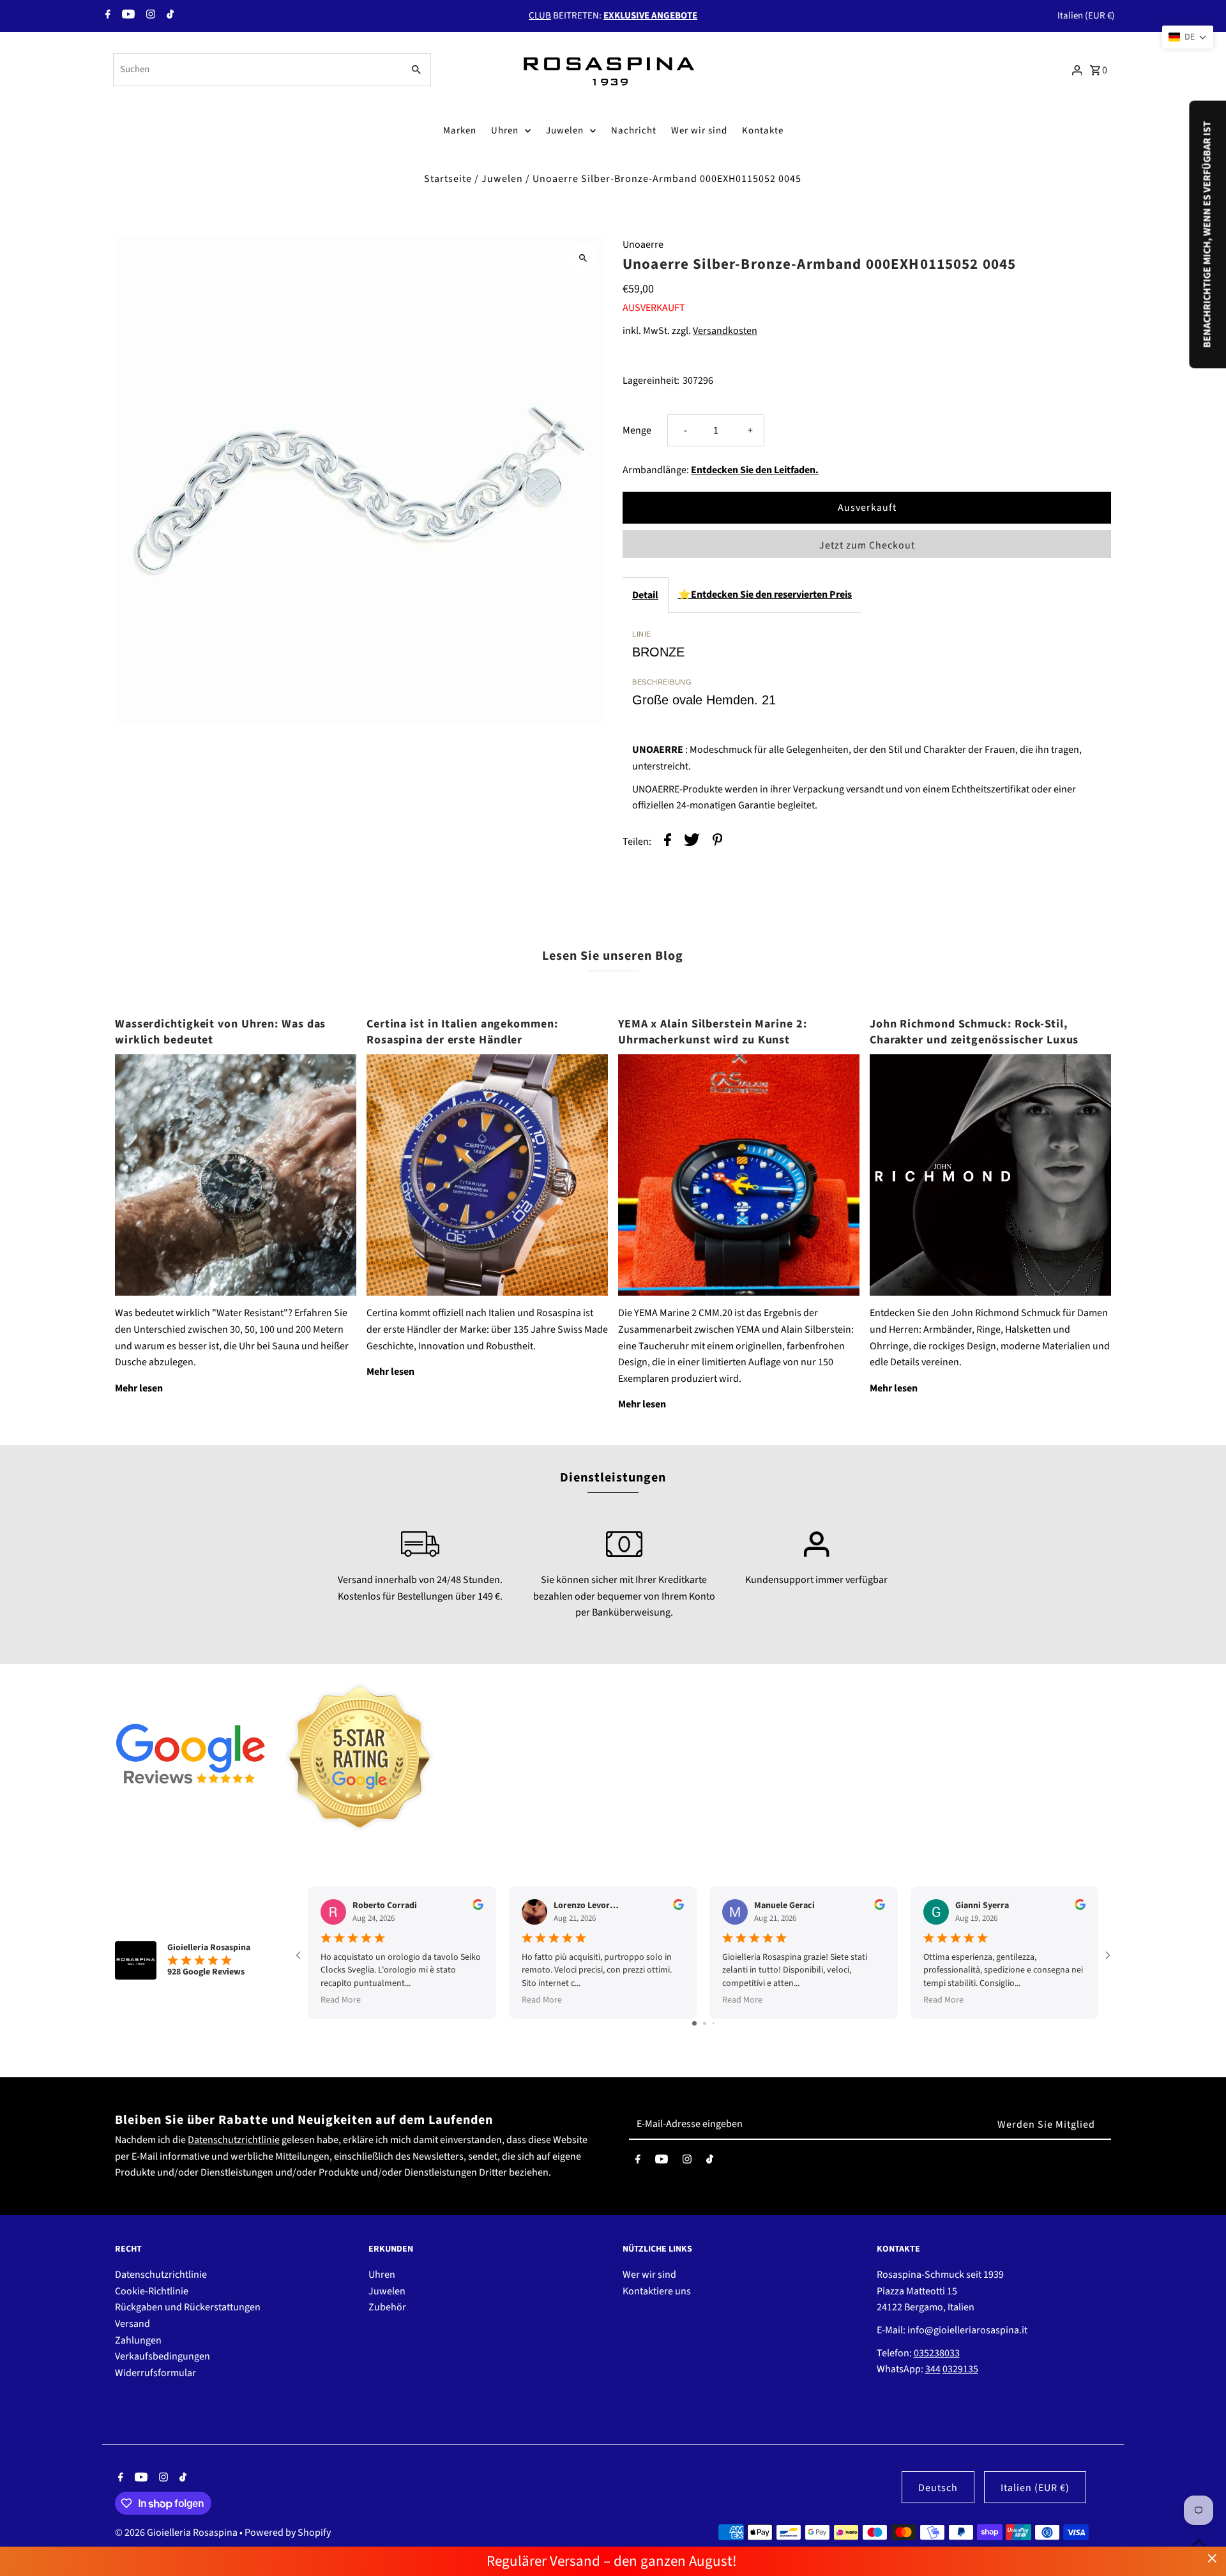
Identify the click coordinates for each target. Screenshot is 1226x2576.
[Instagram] (149, 16)
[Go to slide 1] (694, 2023)
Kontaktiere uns (657, 2291)
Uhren (505, 131)
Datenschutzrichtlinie (234, 2140)
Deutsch (938, 2488)
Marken (460, 131)
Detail (645, 595)
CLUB (540, 16)
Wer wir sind (699, 131)
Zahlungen (138, 2340)
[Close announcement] (1212, 2558)
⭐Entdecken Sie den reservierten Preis (765, 595)
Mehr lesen (139, 1388)
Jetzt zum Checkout (867, 545)
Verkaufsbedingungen (163, 2356)
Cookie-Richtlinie (152, 2291)
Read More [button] (341, 2000)
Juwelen (565, 131)
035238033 (937, 2353)
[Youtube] (127, 16)
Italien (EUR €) (1086, 16)
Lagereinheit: (651, 381)
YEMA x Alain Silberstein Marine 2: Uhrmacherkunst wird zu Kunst (713, 1032)
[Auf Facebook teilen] (668, 843)
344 (933, 2369)
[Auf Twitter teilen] (692, 843)
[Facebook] (106, 16)
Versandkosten (725, 331)
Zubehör (387, 2307)
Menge (637, 430)
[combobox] (257, 70)
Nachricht (634, 131)
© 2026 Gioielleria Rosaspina (177, 2533)
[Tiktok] (169, 16)
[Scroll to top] (1199, 2542)
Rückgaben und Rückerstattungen (188, 2307)
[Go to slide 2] (705, 2023)
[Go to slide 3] (714, 2023)
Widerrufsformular (155, 2373)
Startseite (448, 179)
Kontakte (763, 131)
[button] (1188, 37)
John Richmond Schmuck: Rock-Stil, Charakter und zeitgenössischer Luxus (974, 1032)
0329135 (960, 2369)
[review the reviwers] (478, 1907)
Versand (132, 2324)
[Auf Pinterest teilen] (718, 843)
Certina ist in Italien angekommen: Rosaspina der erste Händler (462, 1032)
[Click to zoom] (583, 258)
